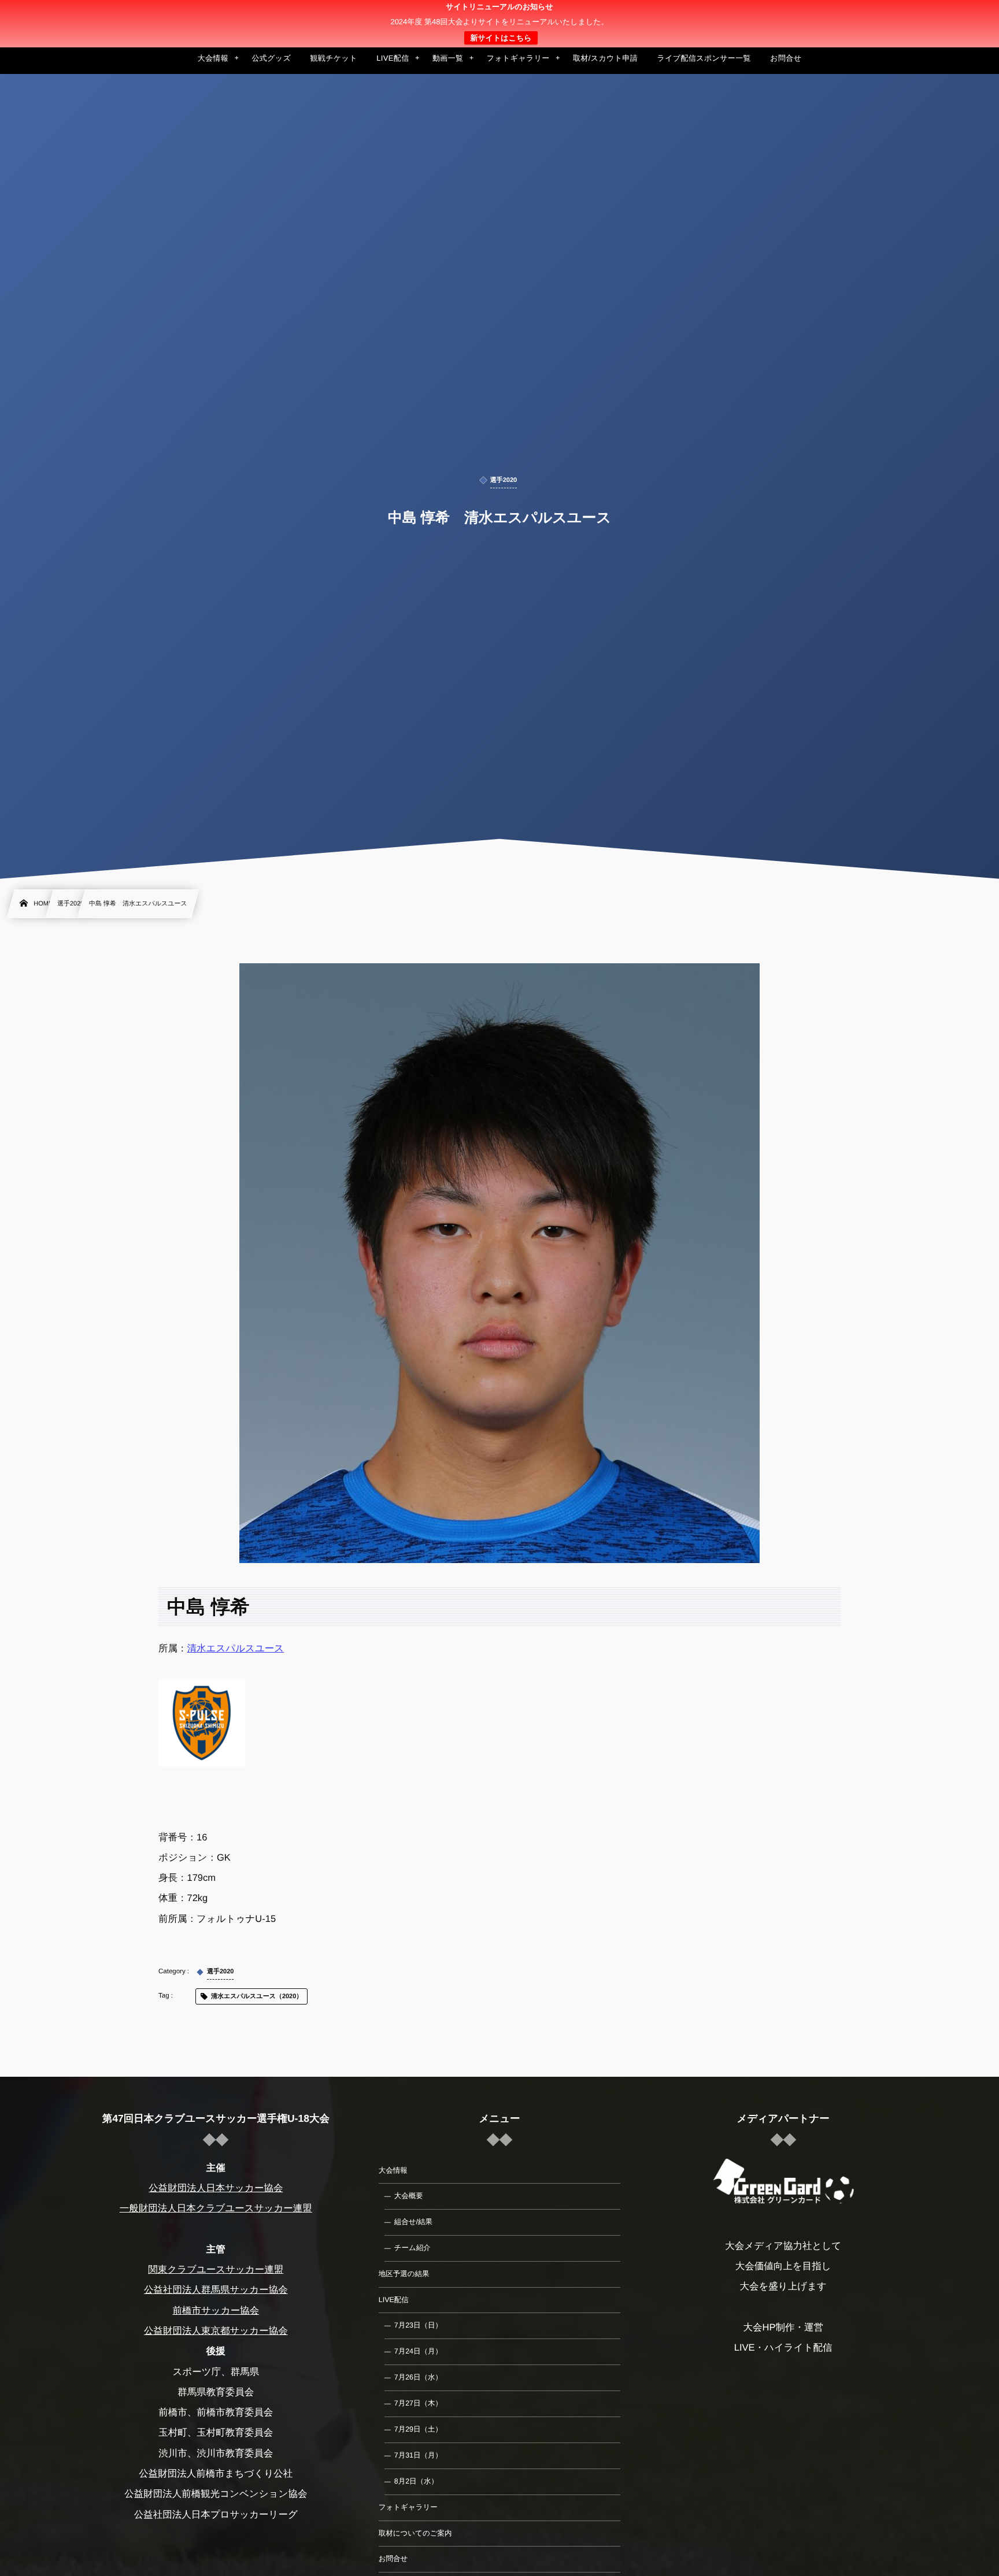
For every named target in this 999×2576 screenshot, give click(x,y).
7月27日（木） (418, 2403)
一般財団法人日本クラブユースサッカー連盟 (216, 2208)
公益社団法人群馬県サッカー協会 (216, 2290)
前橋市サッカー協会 (216, 2311)
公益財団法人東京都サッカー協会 (216, 2331)
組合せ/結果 (413, 2222)
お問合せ (393, 2559)
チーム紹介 (412, 2248)
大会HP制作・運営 (783, 2328)
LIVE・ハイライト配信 (783, 2348)
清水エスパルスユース (236, 1649)
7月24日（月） (418, 2351)
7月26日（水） (418, 2377)
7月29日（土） (418, 2429)
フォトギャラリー (408, 2507)
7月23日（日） (418, 2325)
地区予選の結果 (404, 2274)
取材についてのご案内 (415, 2533)
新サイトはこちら (501, 38)
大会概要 (409, 2196)
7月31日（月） (418, 2455)
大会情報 (393, 2170)
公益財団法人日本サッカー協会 (216, 2188)
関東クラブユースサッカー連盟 (216, 2270)
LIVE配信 (394, 2300)
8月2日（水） (416, 2481)
